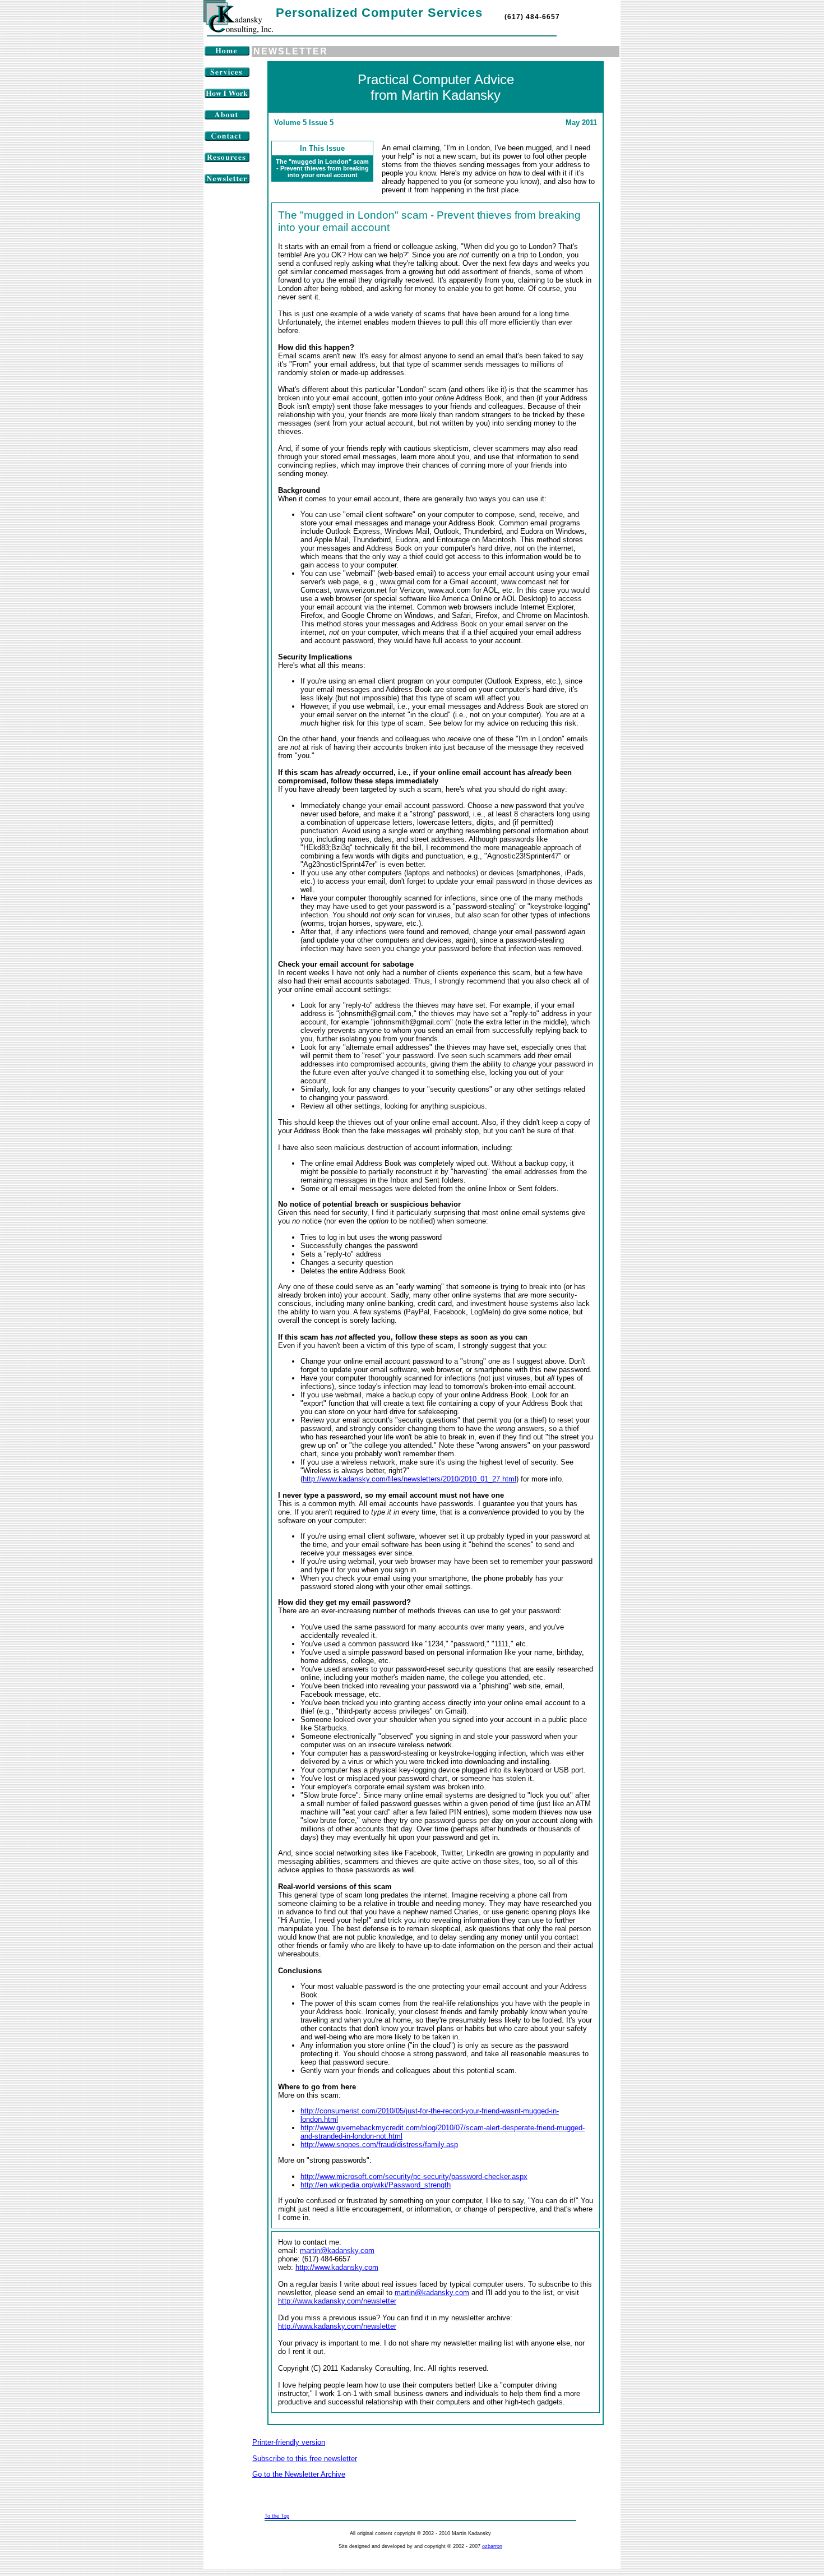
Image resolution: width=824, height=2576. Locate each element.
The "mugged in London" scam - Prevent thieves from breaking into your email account (322, 168)
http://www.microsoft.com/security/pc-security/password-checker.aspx (414, 2176)
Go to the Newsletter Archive (299, 2474)
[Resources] (227, 160)
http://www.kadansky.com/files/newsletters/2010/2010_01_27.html (409, 1479)
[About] (227, 117)
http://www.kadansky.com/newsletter (337, 2301)
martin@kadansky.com (337, 2250)
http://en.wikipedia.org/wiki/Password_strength (376, 2185)
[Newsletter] (227, 181)
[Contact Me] (227, 139)
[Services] (227, 75)
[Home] (227, 54)
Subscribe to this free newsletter (305, 2459)
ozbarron (492, 2546)
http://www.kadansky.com (337, 2267)
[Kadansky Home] (238, 31)
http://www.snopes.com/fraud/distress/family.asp (379, 2145)
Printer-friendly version (289, 2442)
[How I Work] (227, 96)
